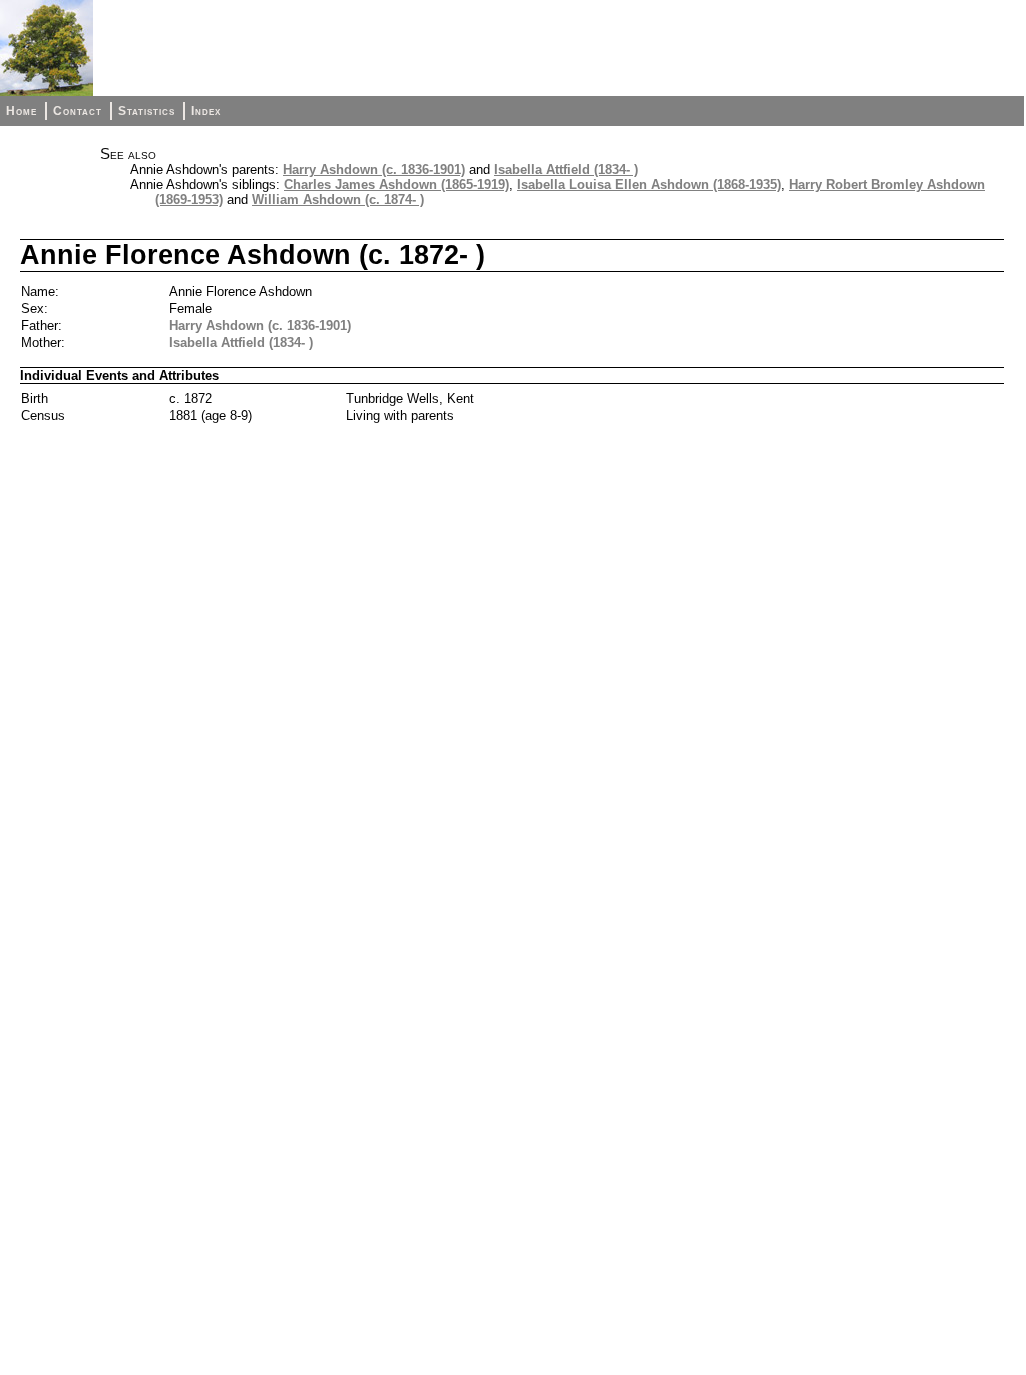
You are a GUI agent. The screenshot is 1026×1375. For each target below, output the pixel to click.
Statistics (146, 111)
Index (206, 111)
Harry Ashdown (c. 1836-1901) (374, 169)
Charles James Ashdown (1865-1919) (396, 184)
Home (21, 111)
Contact (77, 111)
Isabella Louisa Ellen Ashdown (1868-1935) (649, 184)
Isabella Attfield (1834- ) (566, 169)
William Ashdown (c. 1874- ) (338, 199)
